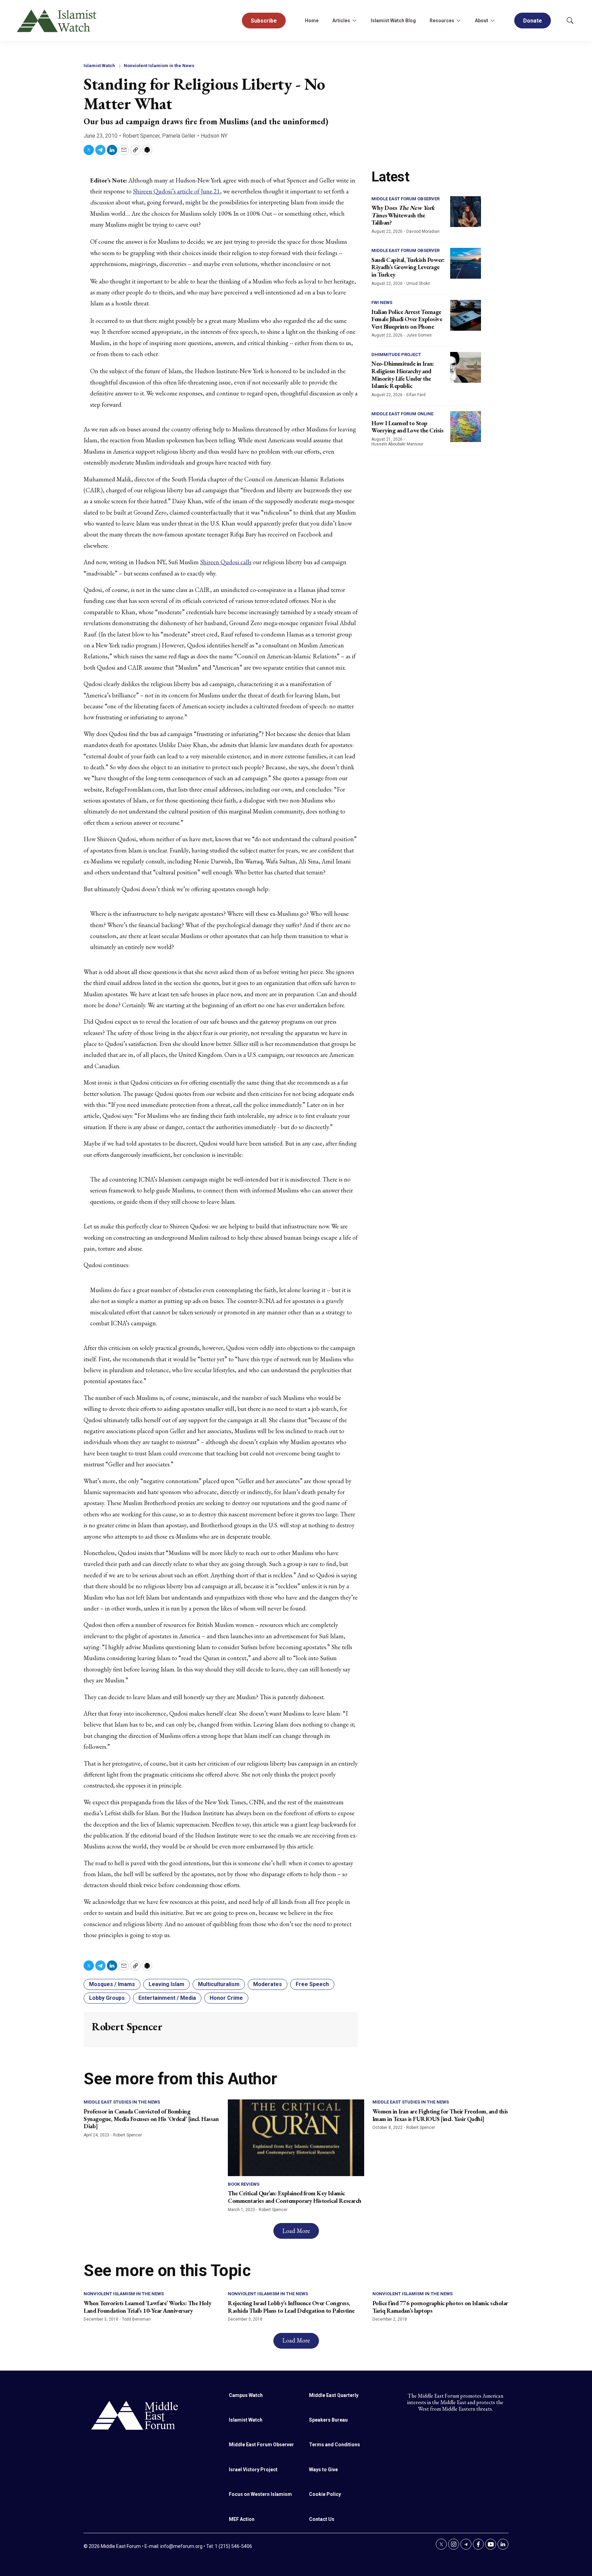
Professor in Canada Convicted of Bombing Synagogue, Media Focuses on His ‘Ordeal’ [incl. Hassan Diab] (151, 2119)
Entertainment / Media (167, 1998)
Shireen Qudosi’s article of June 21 (176, 191)
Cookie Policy (325, 2494)
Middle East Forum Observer (405, 199)
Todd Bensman (136, 2319)
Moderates (268, 1984)
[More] (354, 21)
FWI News (382, 302)
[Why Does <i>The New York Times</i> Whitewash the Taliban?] (466, 212)
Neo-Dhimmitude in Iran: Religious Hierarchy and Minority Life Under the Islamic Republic (403, 375)
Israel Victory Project (253, 2470)
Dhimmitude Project (396, 355)
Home (312, 21)
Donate (533, 21)
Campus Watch (246, 2395)
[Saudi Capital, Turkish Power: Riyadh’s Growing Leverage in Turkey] (466, 263)
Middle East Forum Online (402, 414)
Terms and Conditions (335, 2445)
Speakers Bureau (328, 2420)
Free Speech (312, 1984)
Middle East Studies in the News (122, 2102)
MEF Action (242, 2519)
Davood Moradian (423, 231)
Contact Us (322, 2519)
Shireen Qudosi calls (226, 562)
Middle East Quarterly (334, 2395)
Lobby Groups (107, 1998)
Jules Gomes (419, 335)
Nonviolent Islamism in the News (159, 66)
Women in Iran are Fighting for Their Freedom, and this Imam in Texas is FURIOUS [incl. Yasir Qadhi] (440, 2115)
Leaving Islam (166, 1984)
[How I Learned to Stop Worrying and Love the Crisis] (466, 427)
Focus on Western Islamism (260, 2494)
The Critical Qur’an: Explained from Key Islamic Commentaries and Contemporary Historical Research (295, 2197)
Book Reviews (244, 2184)
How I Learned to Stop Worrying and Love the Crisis (407, 427)
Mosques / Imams (112, 1984)
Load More (296, 2231)
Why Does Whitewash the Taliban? (403, 215)
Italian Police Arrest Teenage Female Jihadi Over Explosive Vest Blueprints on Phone (407, 319)
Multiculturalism (219, 1984)
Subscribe (264, 21)
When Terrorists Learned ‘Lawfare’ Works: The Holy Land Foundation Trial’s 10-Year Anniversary (147, 2307)
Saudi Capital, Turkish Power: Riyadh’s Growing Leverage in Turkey (408, 267)
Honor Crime (226, 1998)
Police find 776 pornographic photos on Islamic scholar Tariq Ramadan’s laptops (440, 2307)
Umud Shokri (418, 283)
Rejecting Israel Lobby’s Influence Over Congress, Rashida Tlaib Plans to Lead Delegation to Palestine (291, 2307)
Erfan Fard (416, 395)
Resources (442, 21)
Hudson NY (214, 136)
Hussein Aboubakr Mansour (397, 444)
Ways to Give (323, 2470)
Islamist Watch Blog (393, 21)
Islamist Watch (99, 66)
